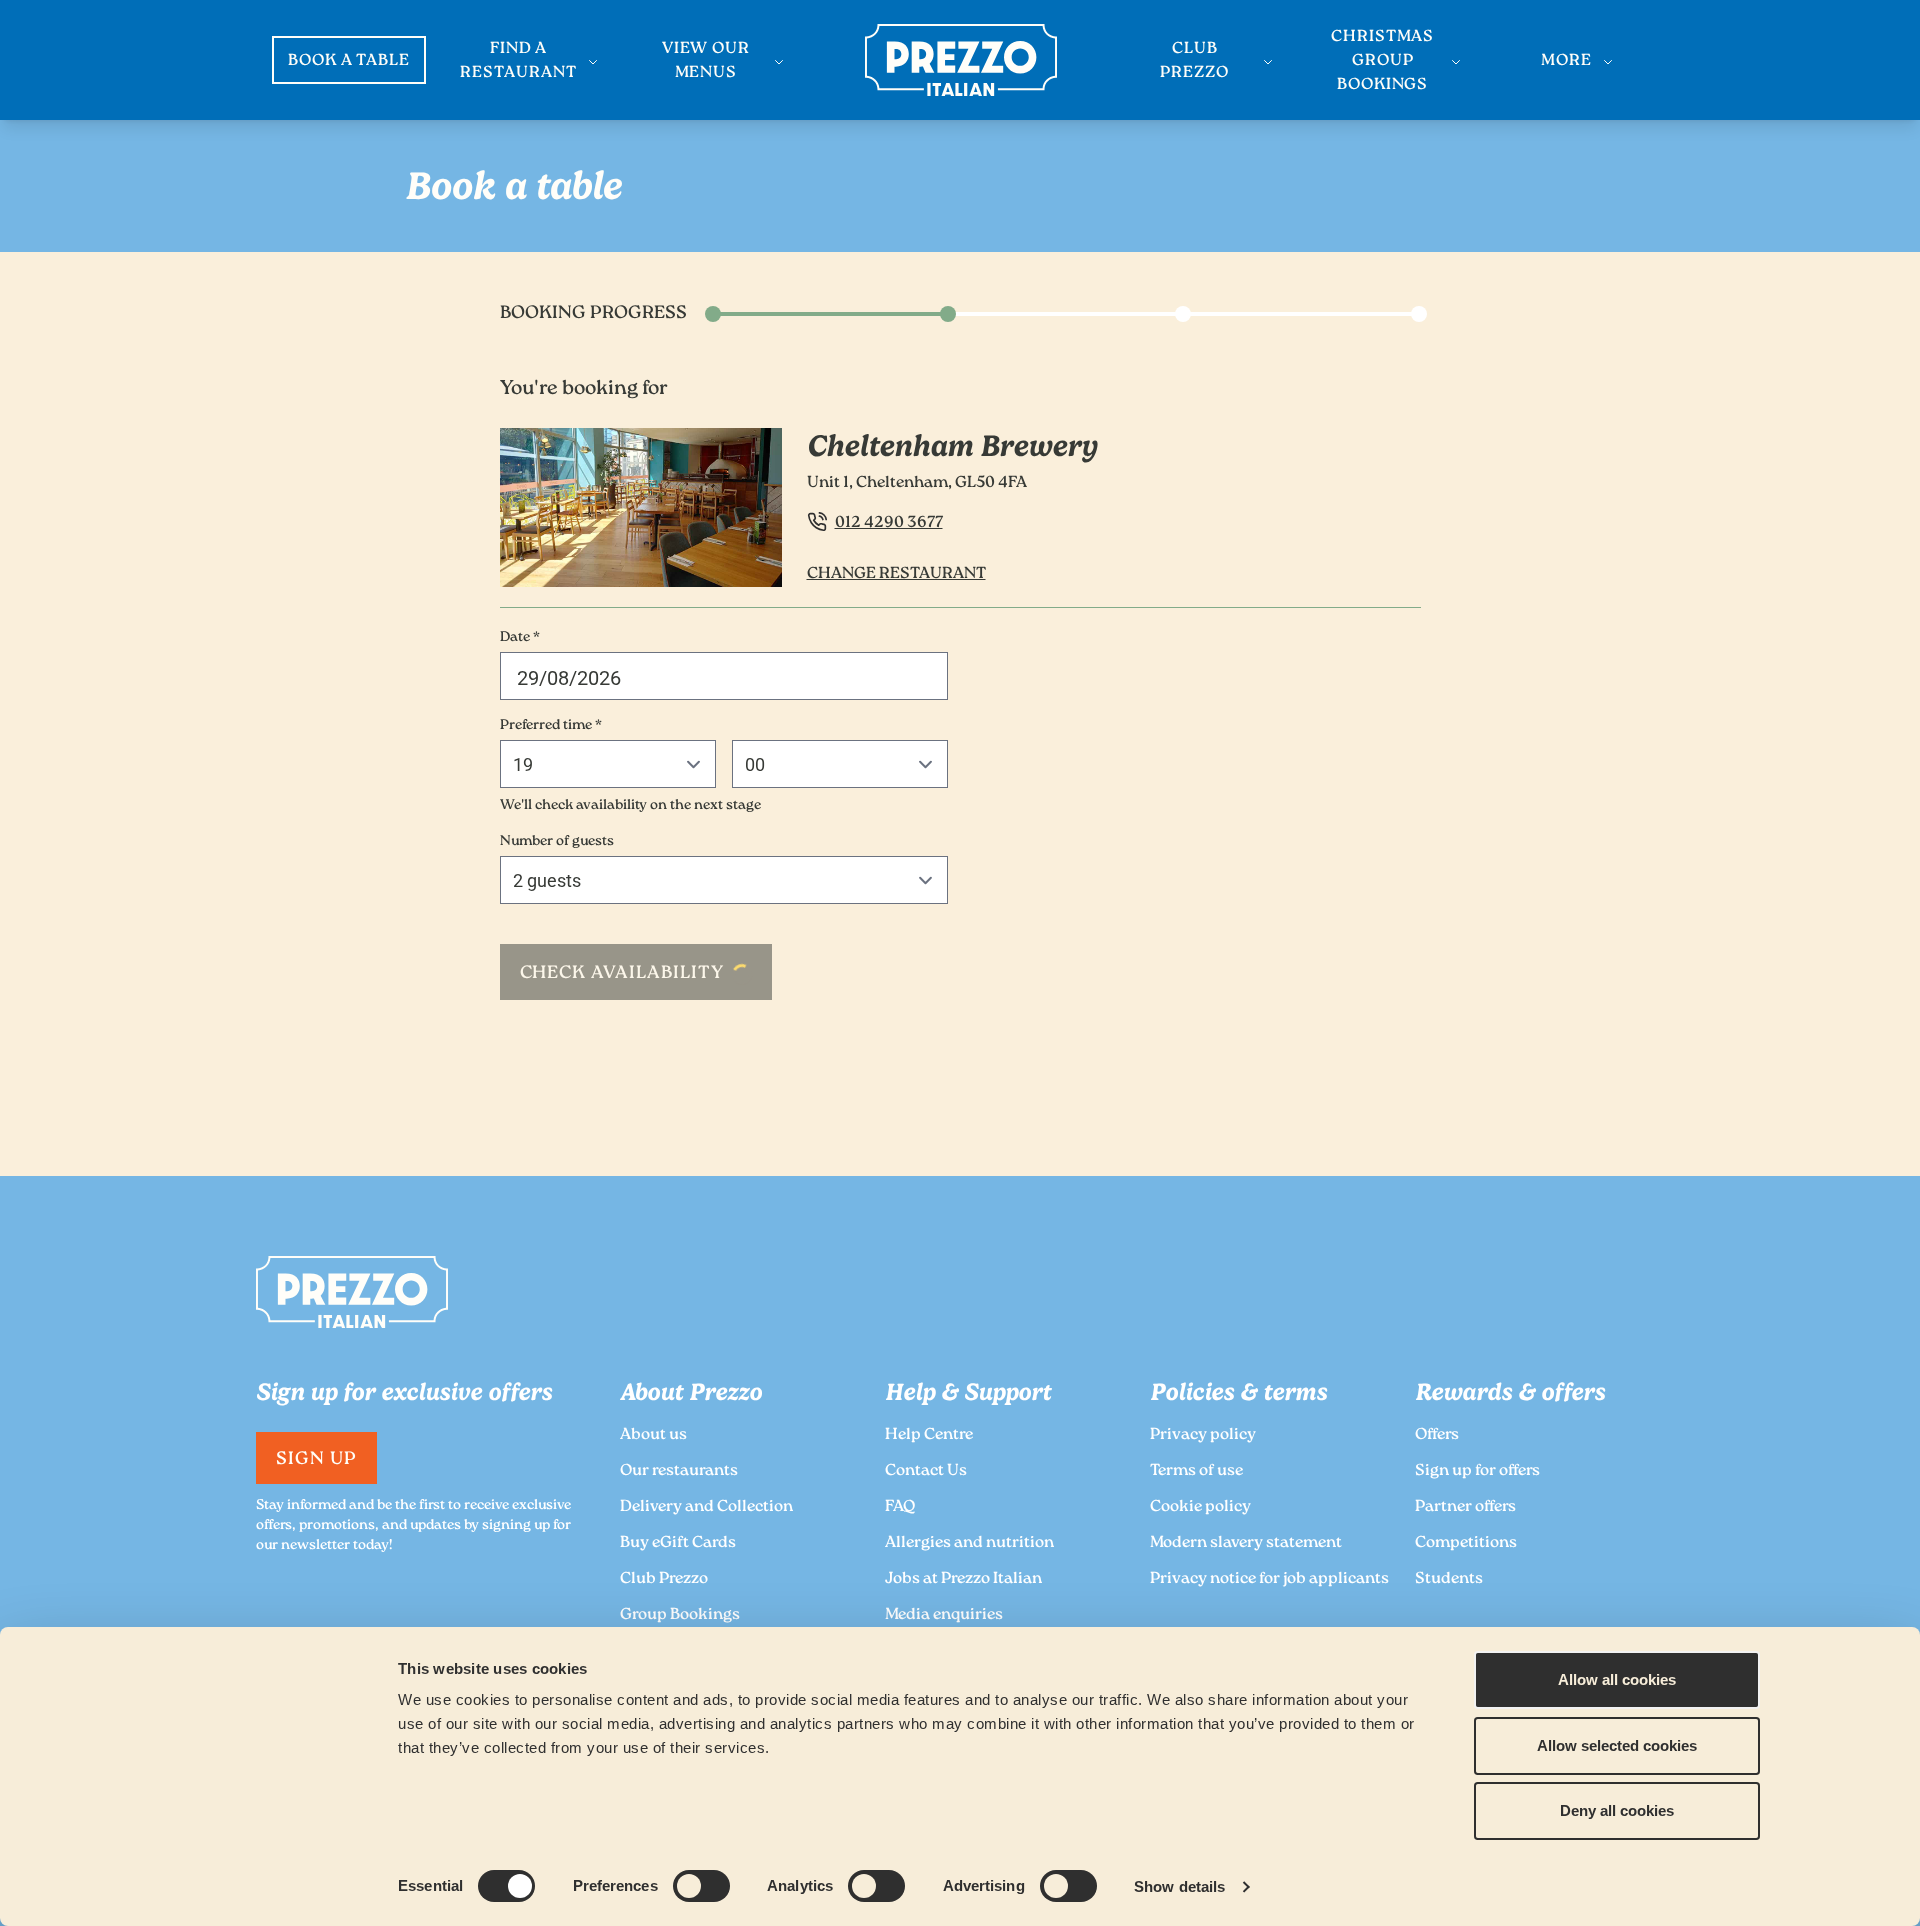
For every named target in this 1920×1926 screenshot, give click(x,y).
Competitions (1466, 1543)
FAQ (900, 1507)
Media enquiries (944, 1615)
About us (653, 1435)
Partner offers (1465, 1507)
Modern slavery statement (1246, 1543)
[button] (724, 676)
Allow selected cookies (1617, 1745)
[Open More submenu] (1608, 62)
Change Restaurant (896, 574)
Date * (520, 638)
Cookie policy (1200, 1507)
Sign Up (316, 1460)
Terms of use (1196, 1471)
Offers (1437, 1435)
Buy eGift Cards (678, 1543)
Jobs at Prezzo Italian (963, 1579)
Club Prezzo (1194, 61)
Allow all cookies (1617, 1679)
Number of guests (557, 842)
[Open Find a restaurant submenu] (593, 62)
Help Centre (929, 1435)
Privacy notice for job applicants (1269, 1579)
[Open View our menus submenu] (779, 62)
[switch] (701, 1886)
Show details (1179, 1886)
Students (1449, 1579)
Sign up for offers (1477, 1471)
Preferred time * (551, 726)
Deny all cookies (1617, 1810)
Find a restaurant (518, 61)
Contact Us (926, 1471)
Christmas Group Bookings (1383, 61)
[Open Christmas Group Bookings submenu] (1456, 62)
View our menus (706, 61)
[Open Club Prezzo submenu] (1267, 62)
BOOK (349, 61)
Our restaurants (679, 1471)
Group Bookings (680, 1615)
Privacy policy (1203, 1435)
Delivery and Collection (706, 1507)
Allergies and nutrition (969, 1543)
